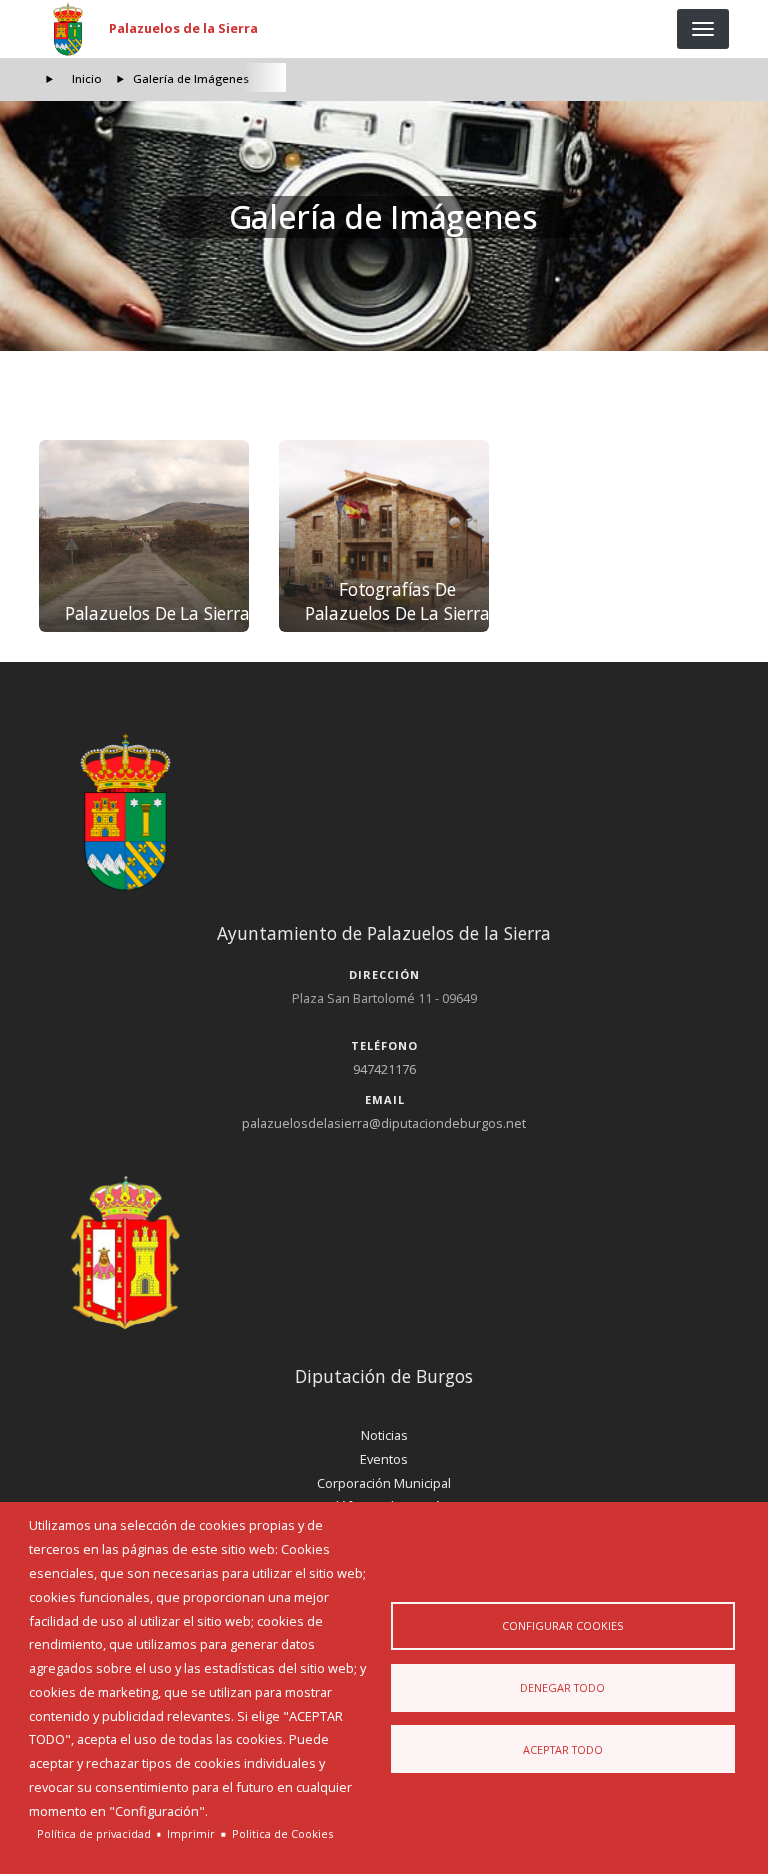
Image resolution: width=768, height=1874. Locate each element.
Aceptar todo (563, 1749)
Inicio (87, 78)
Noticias (384, 1435)
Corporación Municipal (384, 1483)
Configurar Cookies (562, 1625)
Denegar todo (562, 1687)
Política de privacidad (94, 1833)
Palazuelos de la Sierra (183, 28)
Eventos (384, 1459)
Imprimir (191, 1833)
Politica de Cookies (282, 1833)
